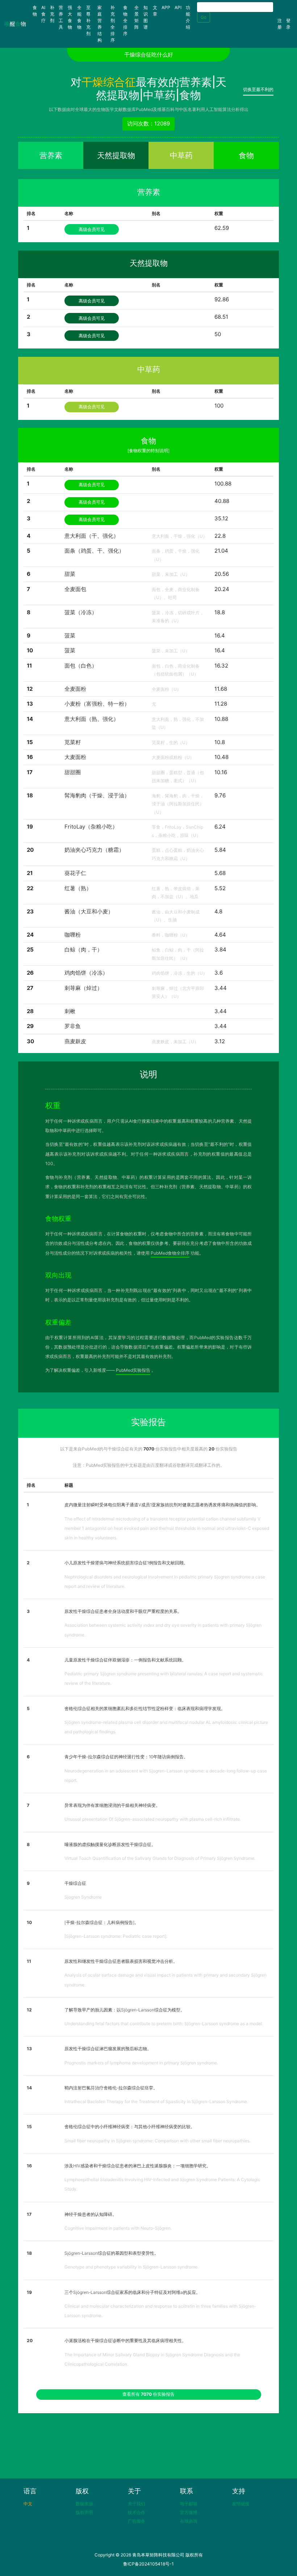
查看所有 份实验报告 (148, 2394)
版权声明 (84, 2512)
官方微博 (189, 2512)
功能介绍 (188, 17)
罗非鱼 (73, 1026)
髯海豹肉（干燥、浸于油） (97, 795)
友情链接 (241, 2504)
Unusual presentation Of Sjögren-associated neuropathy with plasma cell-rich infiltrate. (153, 1819)
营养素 (51, 155)
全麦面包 (75, 589)
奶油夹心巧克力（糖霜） (94, 850)
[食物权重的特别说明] (148, 451)
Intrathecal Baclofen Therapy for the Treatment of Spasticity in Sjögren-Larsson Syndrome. (156, 2102)
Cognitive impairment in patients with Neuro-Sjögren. (118, 2228)
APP (166, 7)
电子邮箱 (189, 2504)
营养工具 (61, 17)
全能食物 (79, 17)
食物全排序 (125, 20)
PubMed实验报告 (133, 1370)
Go (204, 17)
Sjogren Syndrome (83, 1897)
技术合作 (137, 2512)
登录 (288, 24)
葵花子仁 (75, 873)
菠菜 (70, 635)
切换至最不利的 (258, 89)
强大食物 (70, 17)
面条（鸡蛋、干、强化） (94, 551)
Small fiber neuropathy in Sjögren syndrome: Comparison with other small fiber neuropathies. (158, 2141)
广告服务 (137, 2521)
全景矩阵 (137, 17)
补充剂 (52, 14)
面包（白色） (81, 666)
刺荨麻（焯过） (83, 988)
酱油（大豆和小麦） (89, 911)
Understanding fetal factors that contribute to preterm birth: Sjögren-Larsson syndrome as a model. (164, 2024)
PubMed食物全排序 (170, 1253)
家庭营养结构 (100, 24)
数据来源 (84, 2504)
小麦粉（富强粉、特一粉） (97, 704)
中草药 (181, 155)
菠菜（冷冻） (81, 612)
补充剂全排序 (113, 24)
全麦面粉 (75, 689)
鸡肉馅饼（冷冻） (86, 973)
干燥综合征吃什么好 (149, 55)
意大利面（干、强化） (92, 536)
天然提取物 (116, 155)
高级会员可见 (92, 229)
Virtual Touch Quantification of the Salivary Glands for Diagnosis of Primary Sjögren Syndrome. (160, 1858)
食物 (36, 11)
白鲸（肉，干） (83, 950)
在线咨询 (189, 2521)
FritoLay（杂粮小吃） (91, 827)
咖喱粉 (73, 935)
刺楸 (70, 1011)
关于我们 (137, 2504)
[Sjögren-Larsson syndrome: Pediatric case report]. (116, 1936)
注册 (280, 24)
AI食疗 (43, 14)
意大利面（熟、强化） (92, 719)
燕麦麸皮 (75, 1041)
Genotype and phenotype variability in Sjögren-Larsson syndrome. (131, 2267)
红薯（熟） (78, 888)
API (178, 7)
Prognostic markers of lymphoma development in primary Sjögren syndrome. (141, 2063)
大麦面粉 (75, 757)
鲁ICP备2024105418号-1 (148, 2564)
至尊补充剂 (88, 20)
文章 (155, 11)
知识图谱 (146, 17)
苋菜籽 (73, 742)
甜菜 (70, 574)
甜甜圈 (73, 772)
